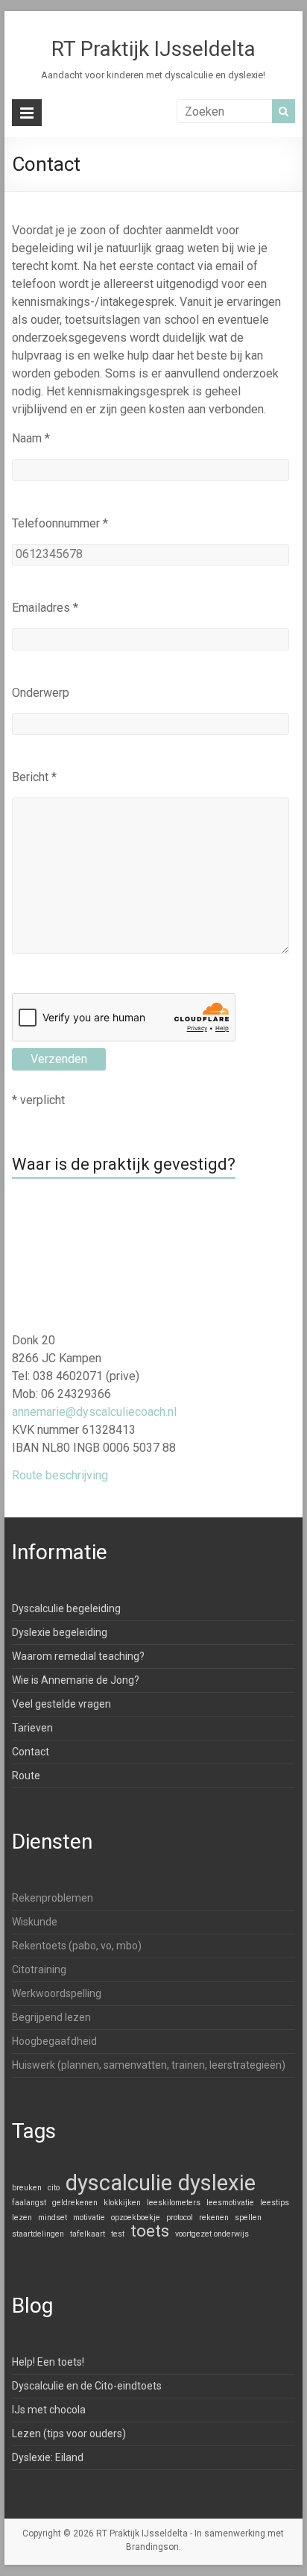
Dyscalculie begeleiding (66, 1608)
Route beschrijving (60, 1475)
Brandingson (152, 2547)
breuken (27, 2188)
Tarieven (32, 1728)
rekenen (214, 2218)
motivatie (89, 2218)
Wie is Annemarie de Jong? (76, 1680)
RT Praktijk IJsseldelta (153, 49)
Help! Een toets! (48, 2362)
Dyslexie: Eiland (48, 2457)
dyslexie (217, 2183)
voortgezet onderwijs (212, 2234)
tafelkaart (88, 2234)
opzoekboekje (136, 2218)
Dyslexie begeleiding (60, 1632)
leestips (275, 2203)
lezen (22, 2218)
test (118, 2234)
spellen (248, 2218)
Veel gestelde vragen (61, 1704)
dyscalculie (119, 2183)
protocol (180, 2218)
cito (54, 2188)
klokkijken (122, 2203)
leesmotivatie (230, 2203)
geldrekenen (75, 2203)
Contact (31, 1752)
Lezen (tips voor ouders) (69, 2434)
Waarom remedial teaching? (78, 1656)
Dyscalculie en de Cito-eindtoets (87, 2386)
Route (26, 1776)
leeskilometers (174, 2203)
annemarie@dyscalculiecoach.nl (94, 1412)
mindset (53, 2218)
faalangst (29, 2203)
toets (150, 2231)
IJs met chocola (49, 2410)
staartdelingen (38, 2234)
